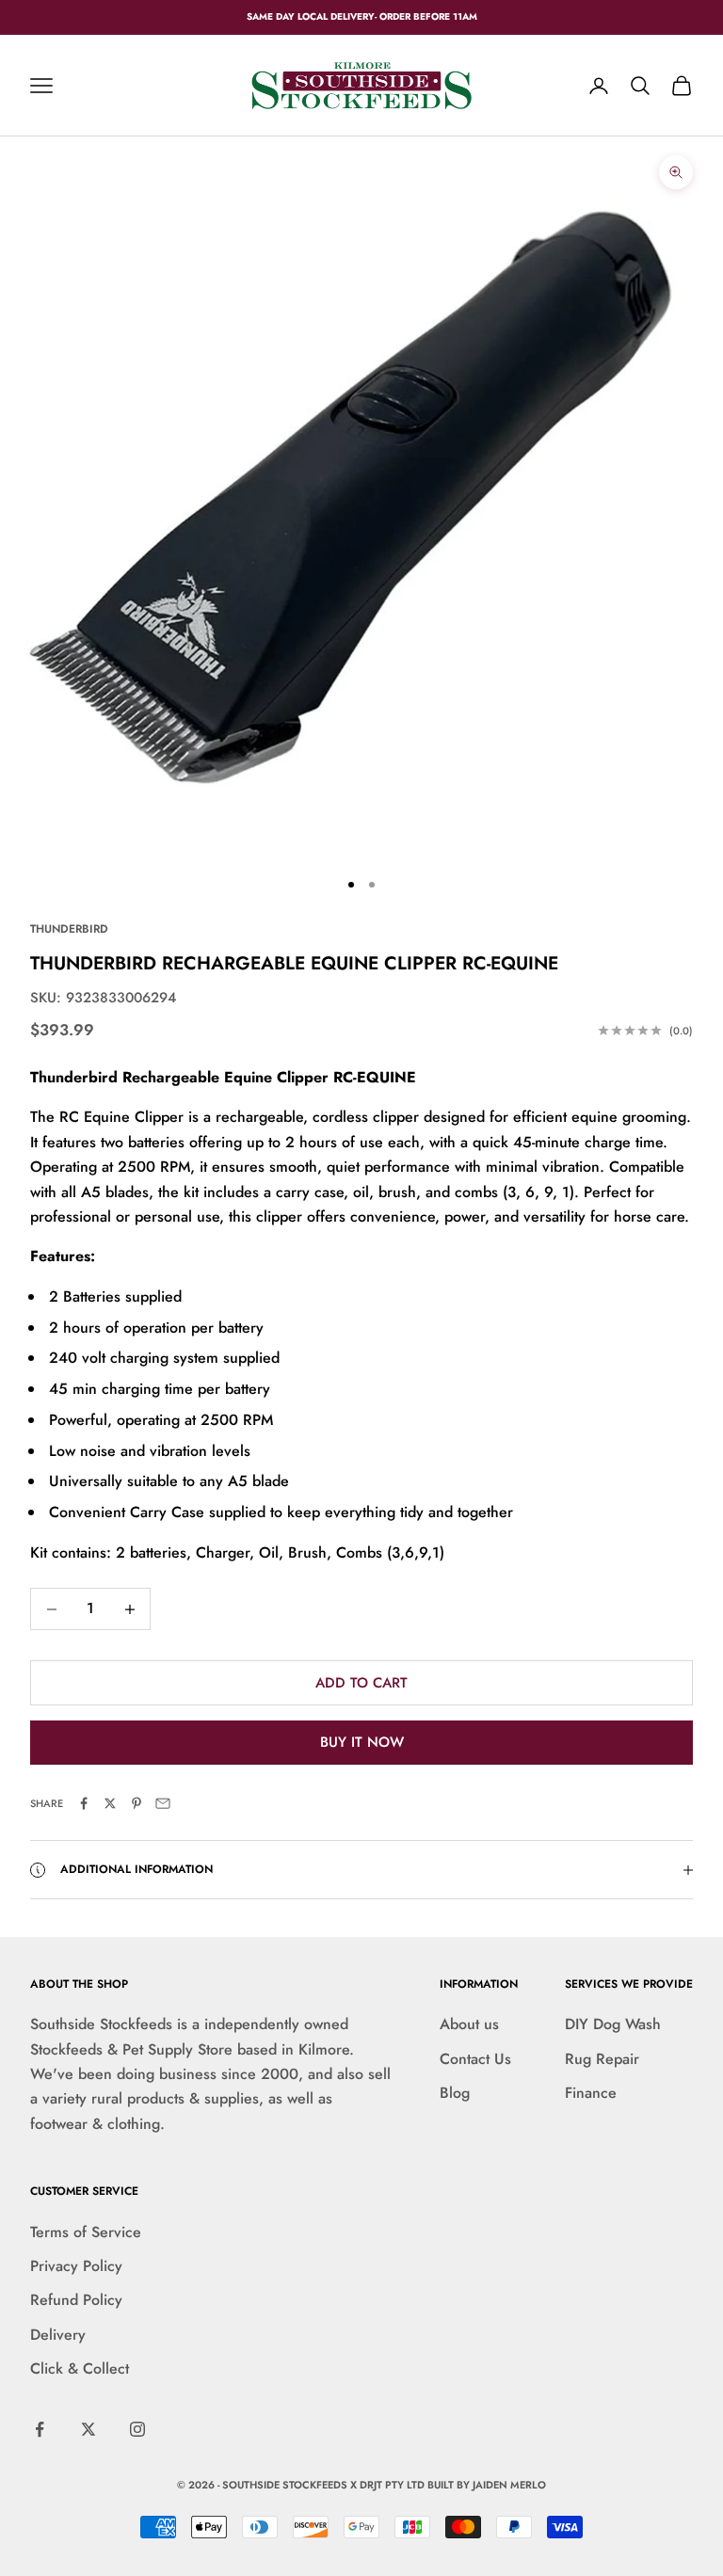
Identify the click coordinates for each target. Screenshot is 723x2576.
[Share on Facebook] (84, 1803)
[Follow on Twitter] (88, 2429)
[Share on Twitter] (110, 1803)
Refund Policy (76, 2300)
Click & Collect (80, 2368)
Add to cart (361, 1683)
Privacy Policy (76, 2266)
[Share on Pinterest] (137, 1803)
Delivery (58, 2335)
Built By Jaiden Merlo (487, 2485)
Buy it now (362, 1742)
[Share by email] (163, 1803)
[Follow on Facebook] (40, 2429)
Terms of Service (86, 2232)
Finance (591, 2093)
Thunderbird (69, 929)
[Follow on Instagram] (137, 2429)
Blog (455, 2093)
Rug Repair (602, 2059)
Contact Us (475, 2059)
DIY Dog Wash (613, 2024)
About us (469, 2024)
